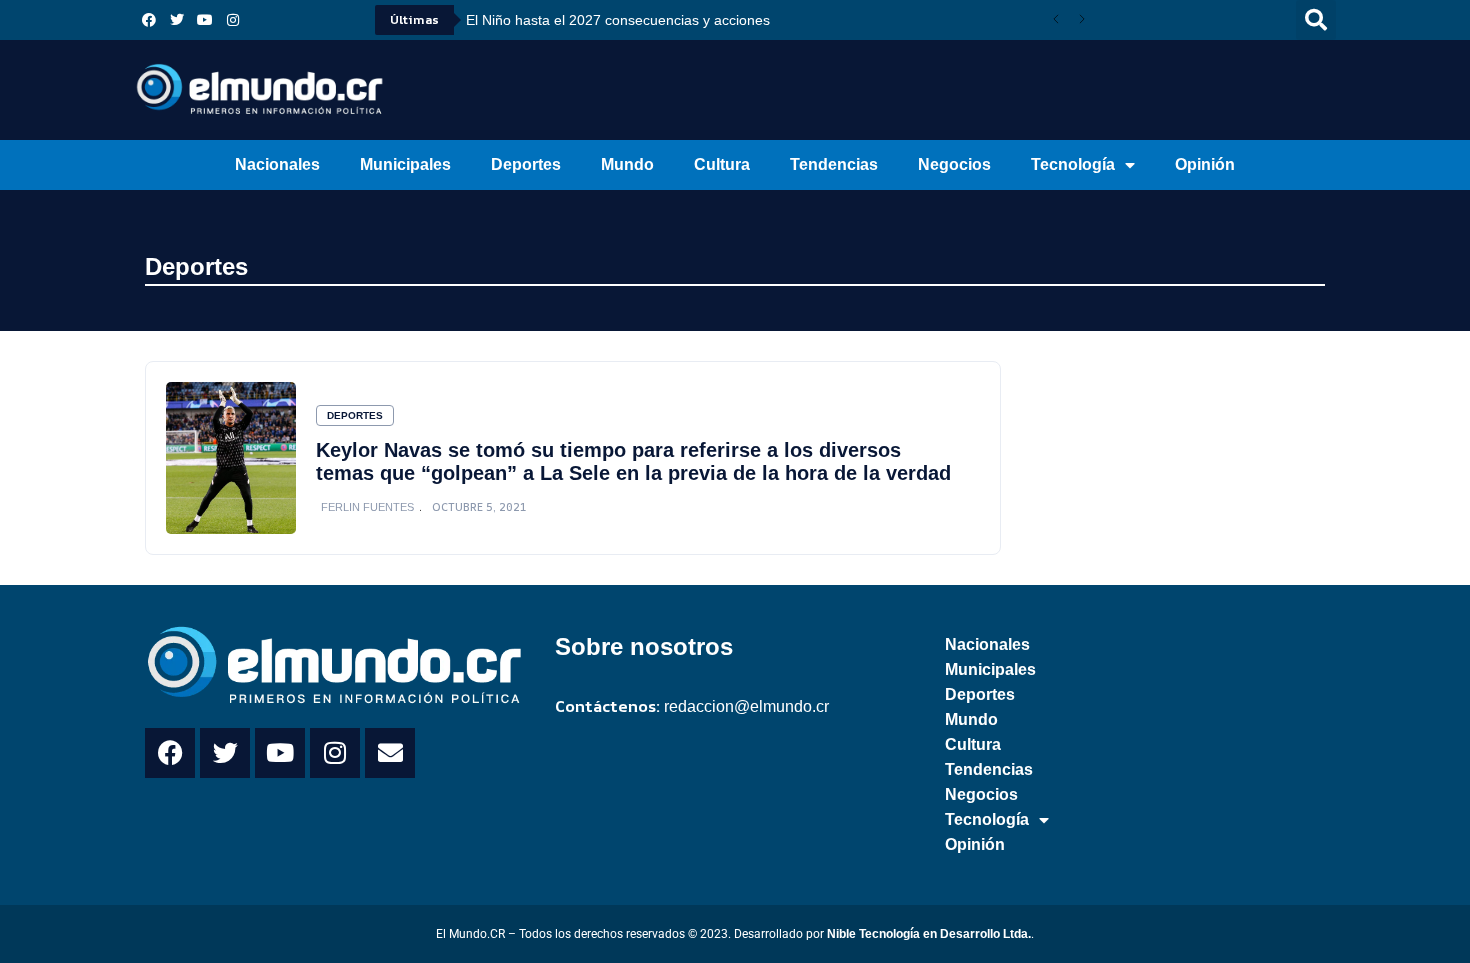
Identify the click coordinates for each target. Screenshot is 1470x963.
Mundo (627, 164)
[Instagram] (233, 20)
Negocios (954, 164)
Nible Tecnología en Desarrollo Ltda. (929, 934)
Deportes (526, 164)
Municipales (405, 164)
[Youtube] (205, 20)
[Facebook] (149, 20)
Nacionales (277, 164)
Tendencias (834, 164)
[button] (1316, 20)
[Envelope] (390, 753)
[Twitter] (177, 20)
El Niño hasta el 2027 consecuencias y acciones (618, 20)
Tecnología (1073, 164)
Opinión (1205, 164)
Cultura (722, 164)
